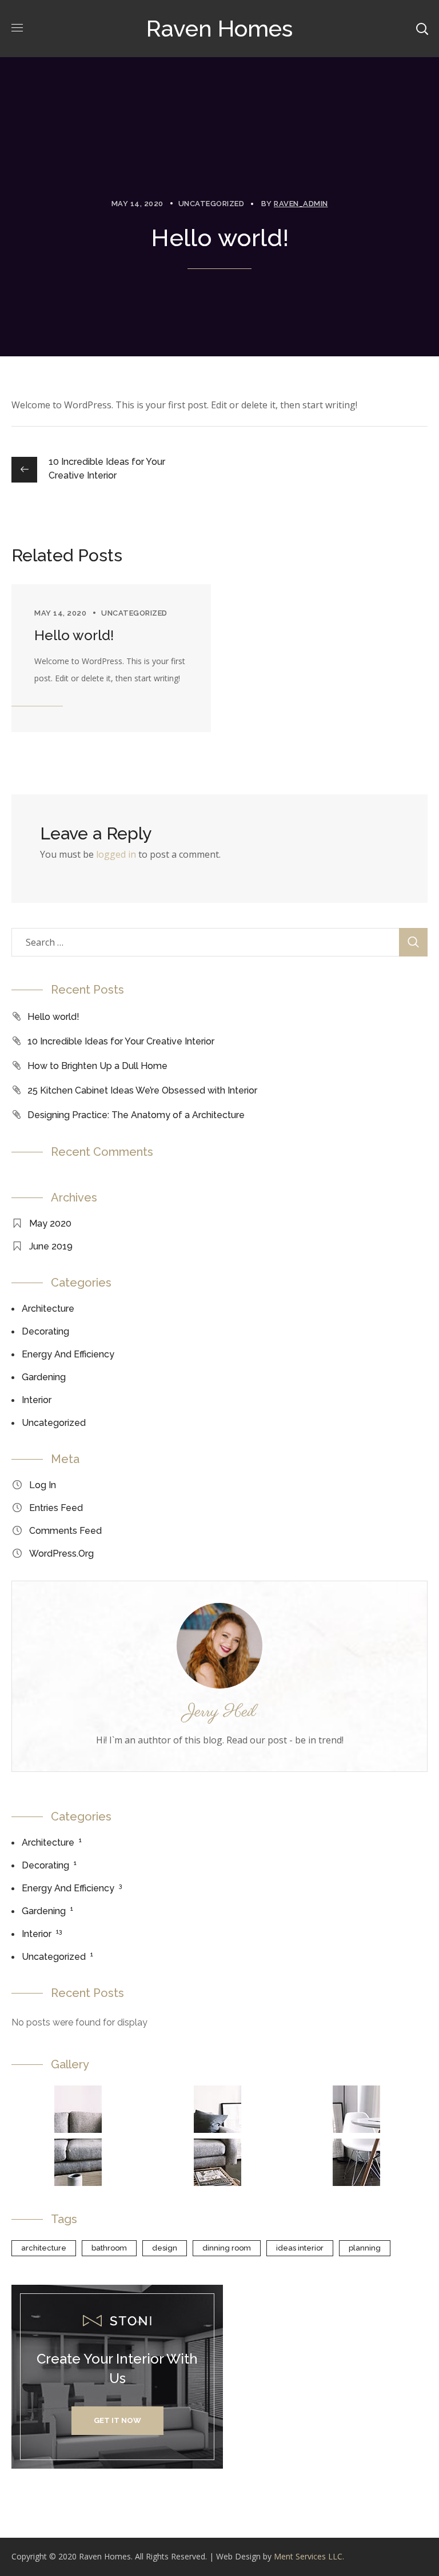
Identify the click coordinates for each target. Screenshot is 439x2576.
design (165, 2248)
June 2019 (51, 1246)
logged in (116, 854)
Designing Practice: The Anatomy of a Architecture (136, 1115)
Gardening (44, 1377)
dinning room (227, 2248)
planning (365, 2248)
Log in (43, 1485)
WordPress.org (61, 1554)
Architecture (48, 1309)
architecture (44, 2248)
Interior (37, 1400)
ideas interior (300, 2248)
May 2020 (50, 1223)
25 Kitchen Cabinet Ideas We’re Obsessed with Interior (142, 1090)
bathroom (109, 2248)
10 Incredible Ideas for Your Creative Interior (121, 1041)
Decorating (45, 1331)
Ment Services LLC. (309, 2556)
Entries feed (56, 1508)
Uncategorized (211, 204)
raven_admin (301, 204)
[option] (111, 658)
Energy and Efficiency (68, 1354)
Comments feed (65, 1531)
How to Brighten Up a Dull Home (97, 1066)
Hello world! (74, 635)
